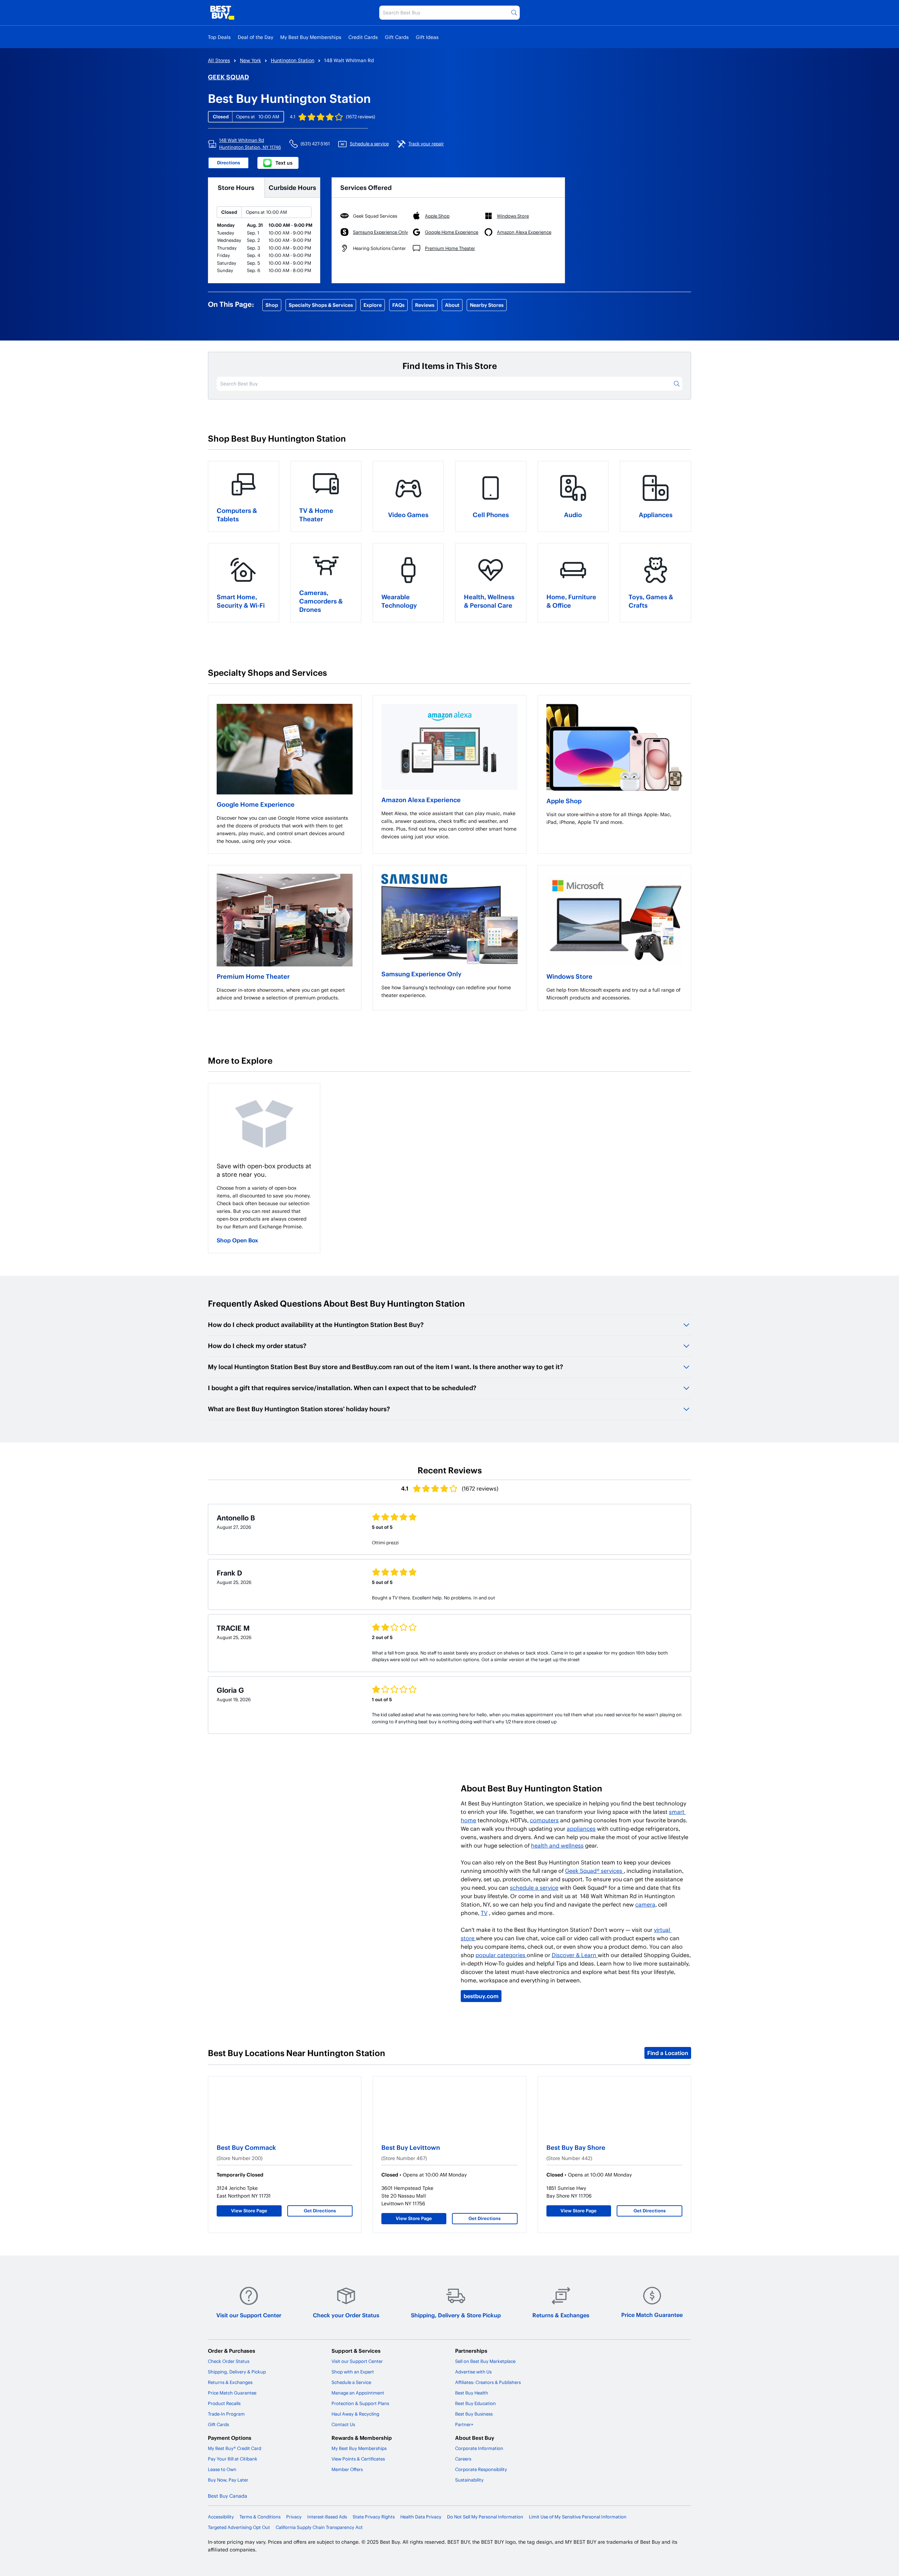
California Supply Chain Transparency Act (319, 2527)
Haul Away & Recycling (355, 2414)
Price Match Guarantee (652, 2315)
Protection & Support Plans (360, 2403)
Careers (463, 2459)
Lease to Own (222, 2469)
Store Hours (236, 187)
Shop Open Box (237, 1240)
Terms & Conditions (260, 2517)
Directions (229, 163)
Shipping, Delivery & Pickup (237, 2372)
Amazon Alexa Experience (421, 800)
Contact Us (343, 2424)
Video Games (408, 514)
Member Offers (347, 2469)
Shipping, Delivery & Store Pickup (456, 2315)
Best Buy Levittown (411, 2147)
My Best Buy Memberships (311, 37)
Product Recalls (224, 2403)
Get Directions (320, 2211)
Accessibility (221, 2517)
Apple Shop (564, 801)
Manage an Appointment (358, 2393)
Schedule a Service (351, 2382)
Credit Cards (363, 37)
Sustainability (469, 2480)
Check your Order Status (346, 2315)
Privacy (294, 2517)
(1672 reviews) (360, 117)
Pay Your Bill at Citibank (233, 2459)
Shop (272, 305)
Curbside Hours (292, 187)
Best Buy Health (472, 2393)
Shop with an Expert (353, 2372)
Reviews (425, 305)
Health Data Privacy (421, 2517)
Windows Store (569, 976)
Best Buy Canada (228, 2496)
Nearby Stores (487, 305)
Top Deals (219, 37)
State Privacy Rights (374, 2517)
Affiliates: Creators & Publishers (488, 2382)
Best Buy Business (474, 2414)
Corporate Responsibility (481, 2469)
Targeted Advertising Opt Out (239, 2527)
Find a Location (668, 2053)
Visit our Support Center (249, 2315)
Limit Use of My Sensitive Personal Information (578, 2517)
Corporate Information (479, 2448)
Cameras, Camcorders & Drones (321, 601)
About (452, 305)
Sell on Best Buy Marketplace (485, 2361)
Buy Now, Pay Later (228, 2480)
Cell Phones (491, 514)
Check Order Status (229, 2361)
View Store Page (249, 2211)
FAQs (398, 305)
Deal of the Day (255, 37)
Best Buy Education (475, 2403)
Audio (573, 514)
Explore (373, 305)
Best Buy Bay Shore (576, 2147)
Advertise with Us (473, 2372)
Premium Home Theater (253, 976)
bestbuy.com (481, 1996)
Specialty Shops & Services (321, 305)
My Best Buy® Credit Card (235, 2448)
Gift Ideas (427, 37)
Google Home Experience (256, 804)
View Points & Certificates (358, 2459)
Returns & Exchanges (561, 2315)
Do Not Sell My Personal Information (485, 2517)
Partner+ (464, 2424)
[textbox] (285, 830)
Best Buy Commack (246, 2147)
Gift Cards (397, 37)
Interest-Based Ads (327, 2517)
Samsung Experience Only (421, 974)
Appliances (656, 514)
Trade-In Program (226, 2414)
